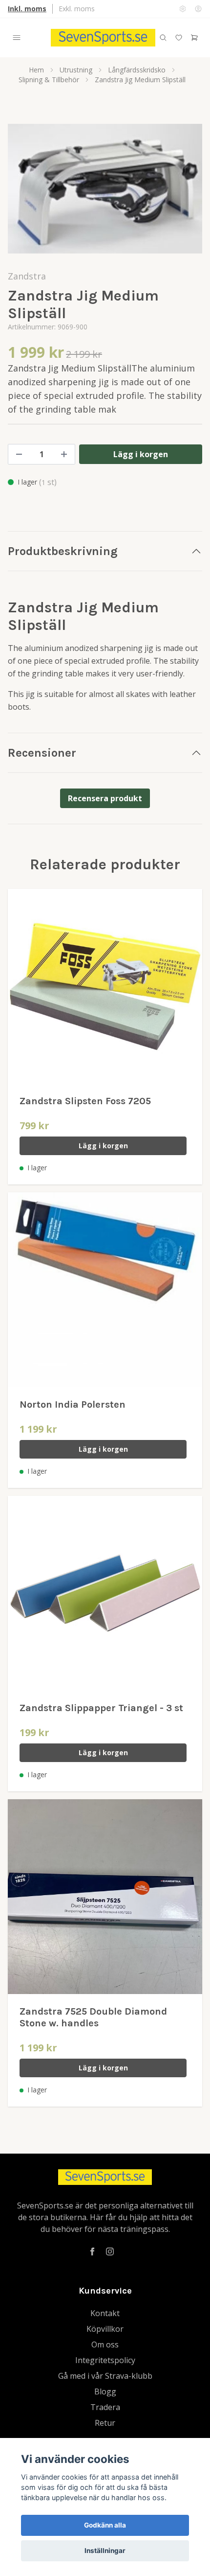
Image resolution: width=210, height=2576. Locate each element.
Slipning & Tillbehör (49, 80)
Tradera (105, 2407)
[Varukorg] (194, 38)
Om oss (105, 2344)
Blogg (105, 2391)
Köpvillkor (105, 2329)
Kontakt (105, 2313)
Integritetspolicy (105, 2360)
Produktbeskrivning (63, 551)
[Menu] (17, 38)
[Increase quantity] (64, 454)
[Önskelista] (179, 38)
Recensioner (42, 753)
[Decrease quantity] (19, 454)
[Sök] (163, 38)
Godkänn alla (105, 2525)
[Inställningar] (183, 9)
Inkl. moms (27, 9)
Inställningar (105, 2551)
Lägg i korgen (103, 1146)
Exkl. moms (77, 9)
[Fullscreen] (105, 189)
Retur (105, 2423)
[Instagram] (110, 2251)
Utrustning (76, 70)
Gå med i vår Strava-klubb (105, 2376)
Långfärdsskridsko (137, 70)
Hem (36, 70)
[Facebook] (92, 2251)
